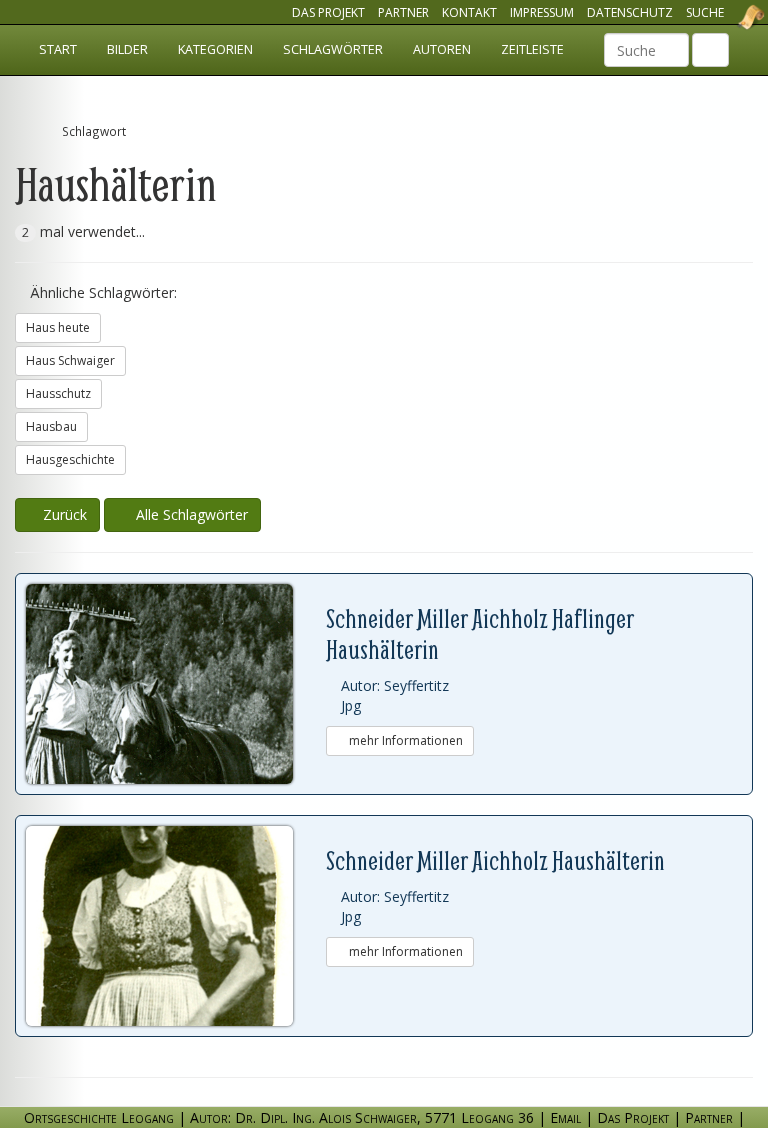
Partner (403, 12)
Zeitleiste (532, 49)
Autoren (442, 49)
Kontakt (469, 12)
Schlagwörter (333, 49)
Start (58, 49)
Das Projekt (328, 12)
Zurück (63, 514)
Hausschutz (58, 393)
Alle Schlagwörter (188, 514)
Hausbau (51, 426)
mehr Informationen (404, 740)
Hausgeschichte (70, 459)
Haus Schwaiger (70, 360)
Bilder (127, 49)
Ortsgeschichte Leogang (726, 17)
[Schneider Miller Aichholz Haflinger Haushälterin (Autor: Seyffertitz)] (176, 684)
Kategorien (215, 49)
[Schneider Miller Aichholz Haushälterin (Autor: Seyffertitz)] (176, 926)
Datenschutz (630, 12)
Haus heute (58, 327)
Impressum (542, 12)
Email (565, 1117)
